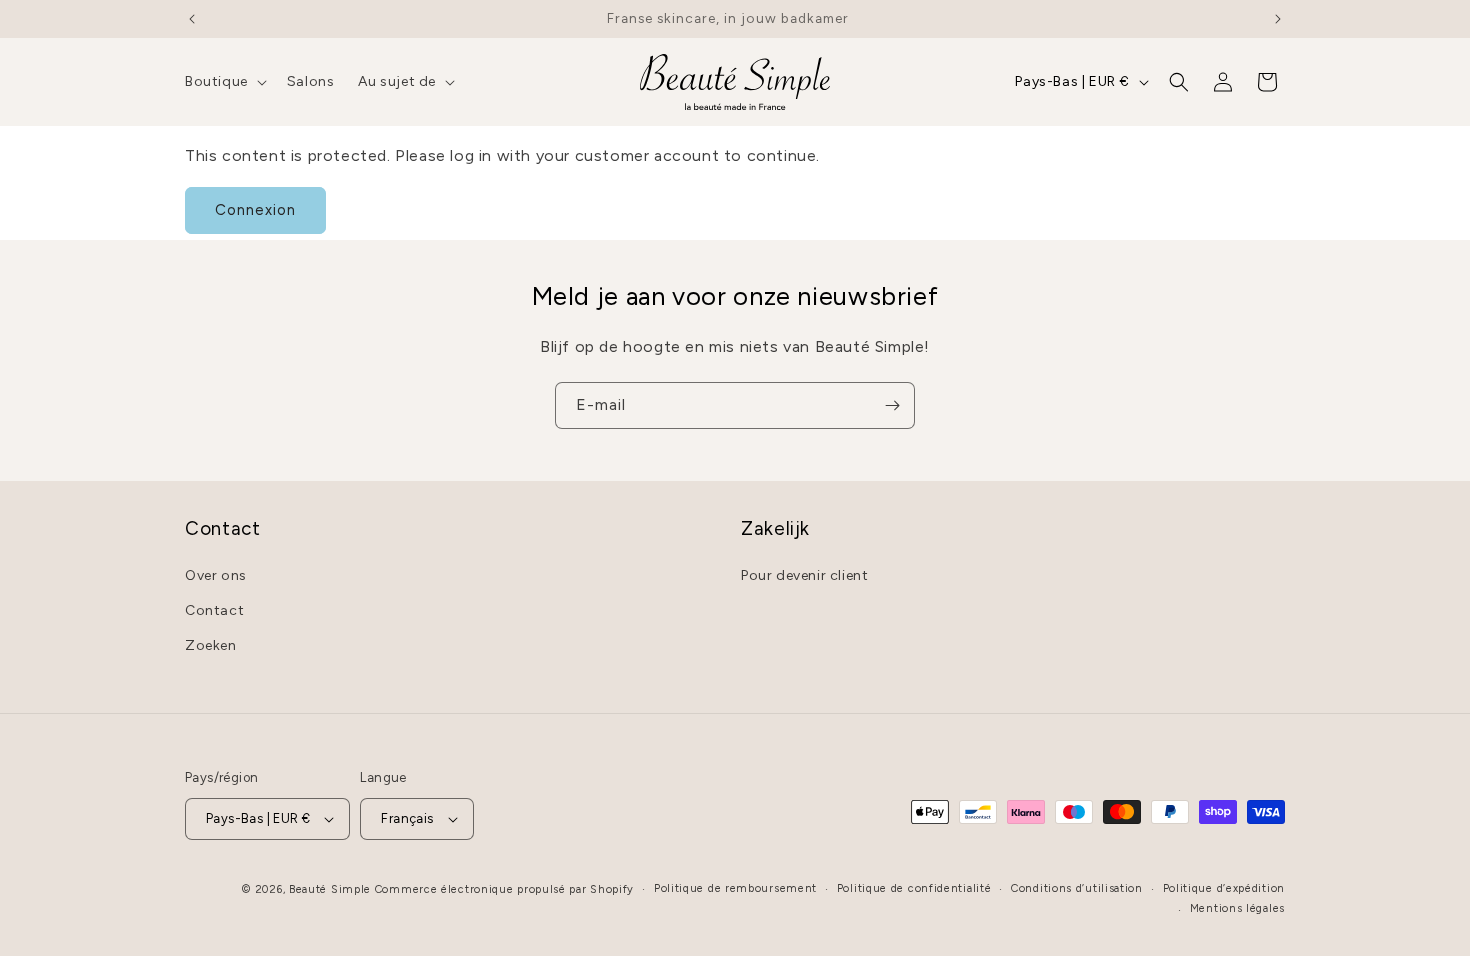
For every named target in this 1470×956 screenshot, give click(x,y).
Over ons (216, 575)
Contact (214, 610)
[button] (224, 82)
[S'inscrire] (892, 405)
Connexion (255, 210)
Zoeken (211, 645)
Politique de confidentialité (914, 888)
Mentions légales (1237, 908)
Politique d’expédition (1224, 888)
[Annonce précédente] (192, 19)
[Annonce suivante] (1278, 19)
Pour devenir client (804, 575)
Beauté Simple (330, 889)
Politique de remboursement (735, 888)
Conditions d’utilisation (1077, 888)
